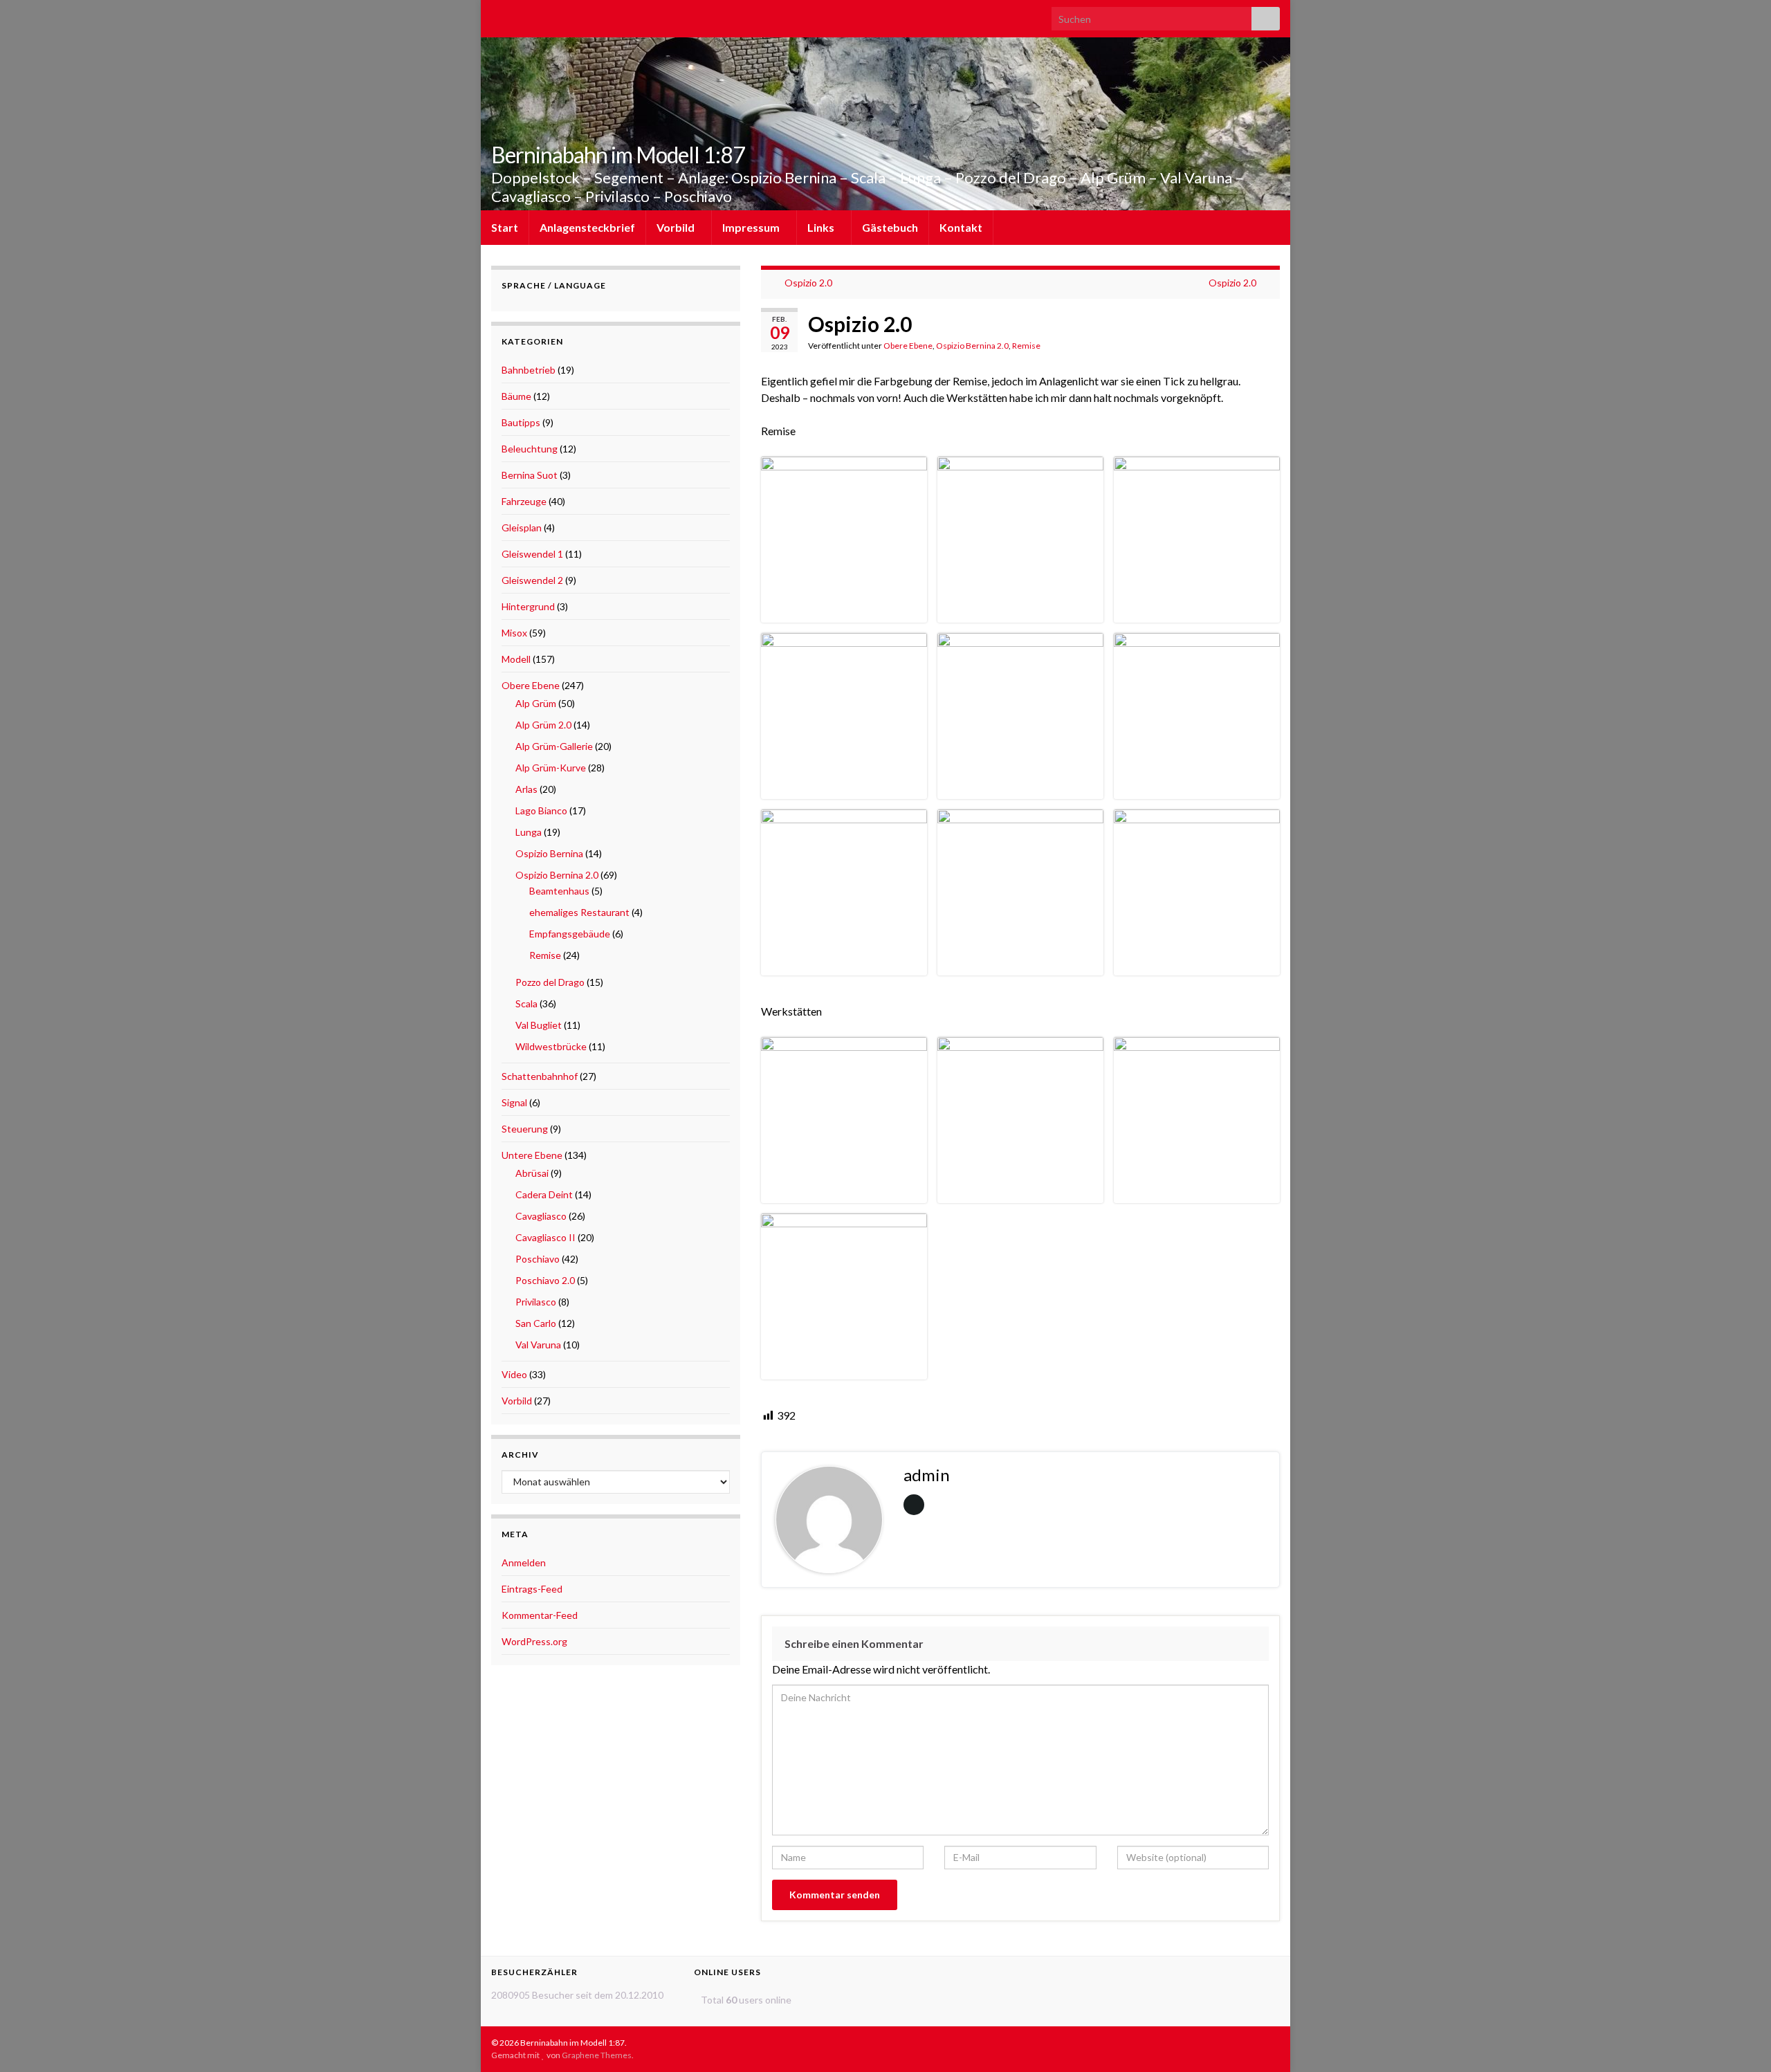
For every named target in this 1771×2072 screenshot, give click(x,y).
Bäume (516, 396)
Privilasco (536, 1302)
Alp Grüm (536, 703)
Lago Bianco (541, 810)
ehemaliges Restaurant (579, 912)
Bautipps (521, 422)
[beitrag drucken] (1269, 348)
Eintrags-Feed (532, 1589)
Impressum (752, 227)
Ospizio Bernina (549, 853)
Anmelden (524, 1562)
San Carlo (536, 1323)
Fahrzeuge (524, 501)
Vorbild (677, 227)
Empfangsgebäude (570, 934)
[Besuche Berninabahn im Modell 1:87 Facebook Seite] (542, 15)
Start (505, 227)
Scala (526, 1003)
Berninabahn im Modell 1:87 (618, 155)
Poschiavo (538, 1259)
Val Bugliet (539, 1025)
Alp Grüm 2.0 (543, 725)
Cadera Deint (544, 1194)
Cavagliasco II (545, 1237)
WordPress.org (534, 1641)
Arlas (526, 789)
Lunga (529, 832)
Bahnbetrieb (529, 370)
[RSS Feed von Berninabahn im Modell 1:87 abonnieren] (498, 15)
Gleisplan (522, 528)
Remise (1026, 346)
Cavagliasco (541, 1216)
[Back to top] (1740, 2041)
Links (822, 227)
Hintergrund (528, 606)
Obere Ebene (908, 346)
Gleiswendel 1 (532, 554)
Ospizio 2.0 (808, 283)
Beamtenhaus (559, 891)
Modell (516, 659)
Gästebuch (890, 227)
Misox (514, 633)
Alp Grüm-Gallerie (554, 746)
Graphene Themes (597, 2055)
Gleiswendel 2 (532, 580)
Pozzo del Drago (550, 982)
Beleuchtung (530, 449)
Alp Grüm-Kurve (551, 768)
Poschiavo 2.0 (545, 1280)
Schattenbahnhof (540, 1076)
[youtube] (520, 15)
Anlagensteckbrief (587, 227)
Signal (514, 1102)
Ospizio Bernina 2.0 (972, 346)
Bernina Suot (530, 475)
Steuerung (525, 1129)
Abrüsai (532, 1173)
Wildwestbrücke (551, 1046)
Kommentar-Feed (540, 1615)
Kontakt (961, 227)
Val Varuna (538, 1345)
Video (514, 1374)
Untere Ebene (532, 1155)
